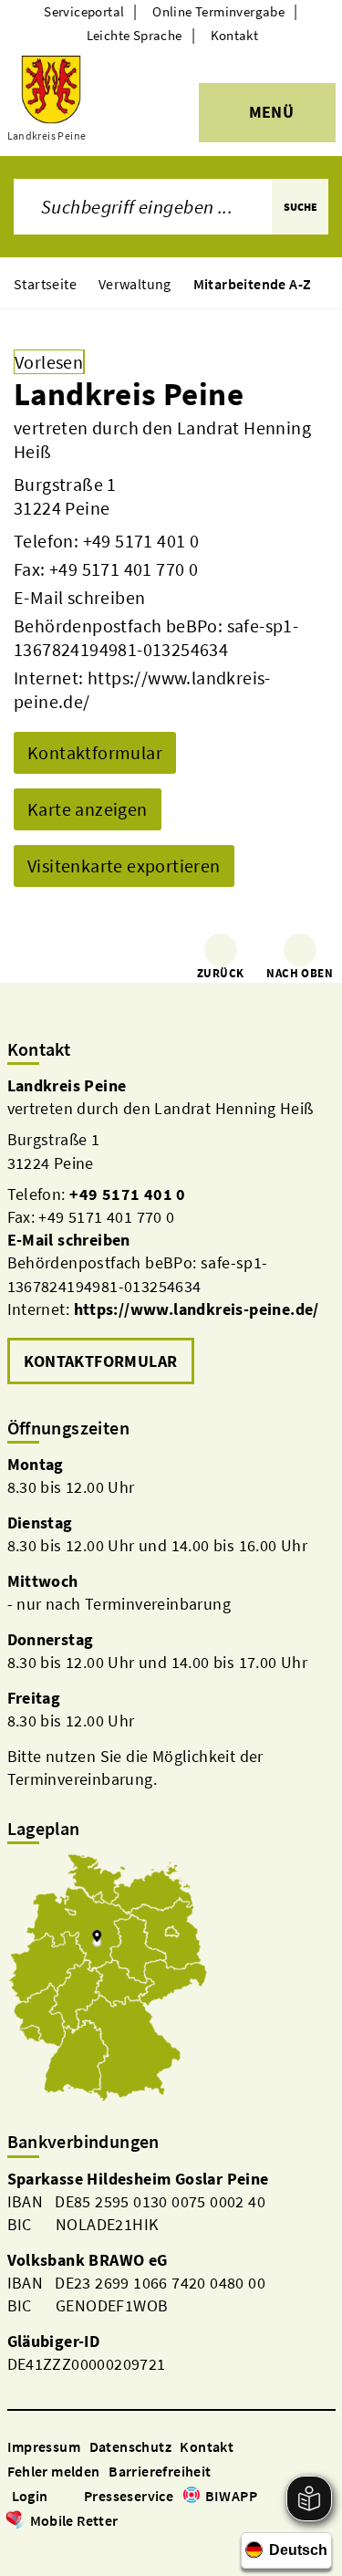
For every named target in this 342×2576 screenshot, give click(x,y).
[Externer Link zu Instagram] (38, 2546)
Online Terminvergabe (218, 11)
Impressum (44, 2446)
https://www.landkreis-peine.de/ (197, 1309)
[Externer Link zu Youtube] (60, 2546)
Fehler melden (54, 2471)
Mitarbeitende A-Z (253, 284)
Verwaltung (135, 284)
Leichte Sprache (135, 35)
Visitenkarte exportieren (124, 866)
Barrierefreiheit (160, 2471)
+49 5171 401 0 (141, 541)
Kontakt (235, 35)
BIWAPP (231, 2496)
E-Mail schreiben (79, 597)
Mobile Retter (74, 2520)
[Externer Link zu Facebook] (16, 2546)
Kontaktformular (95, 752)
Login (30, 2496)
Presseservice (129, 2496)
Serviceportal (84, 11)
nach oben (300, 973)
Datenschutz (130, 2446)
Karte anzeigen (88, 809)
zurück (220, 973)
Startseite (45, 284)
